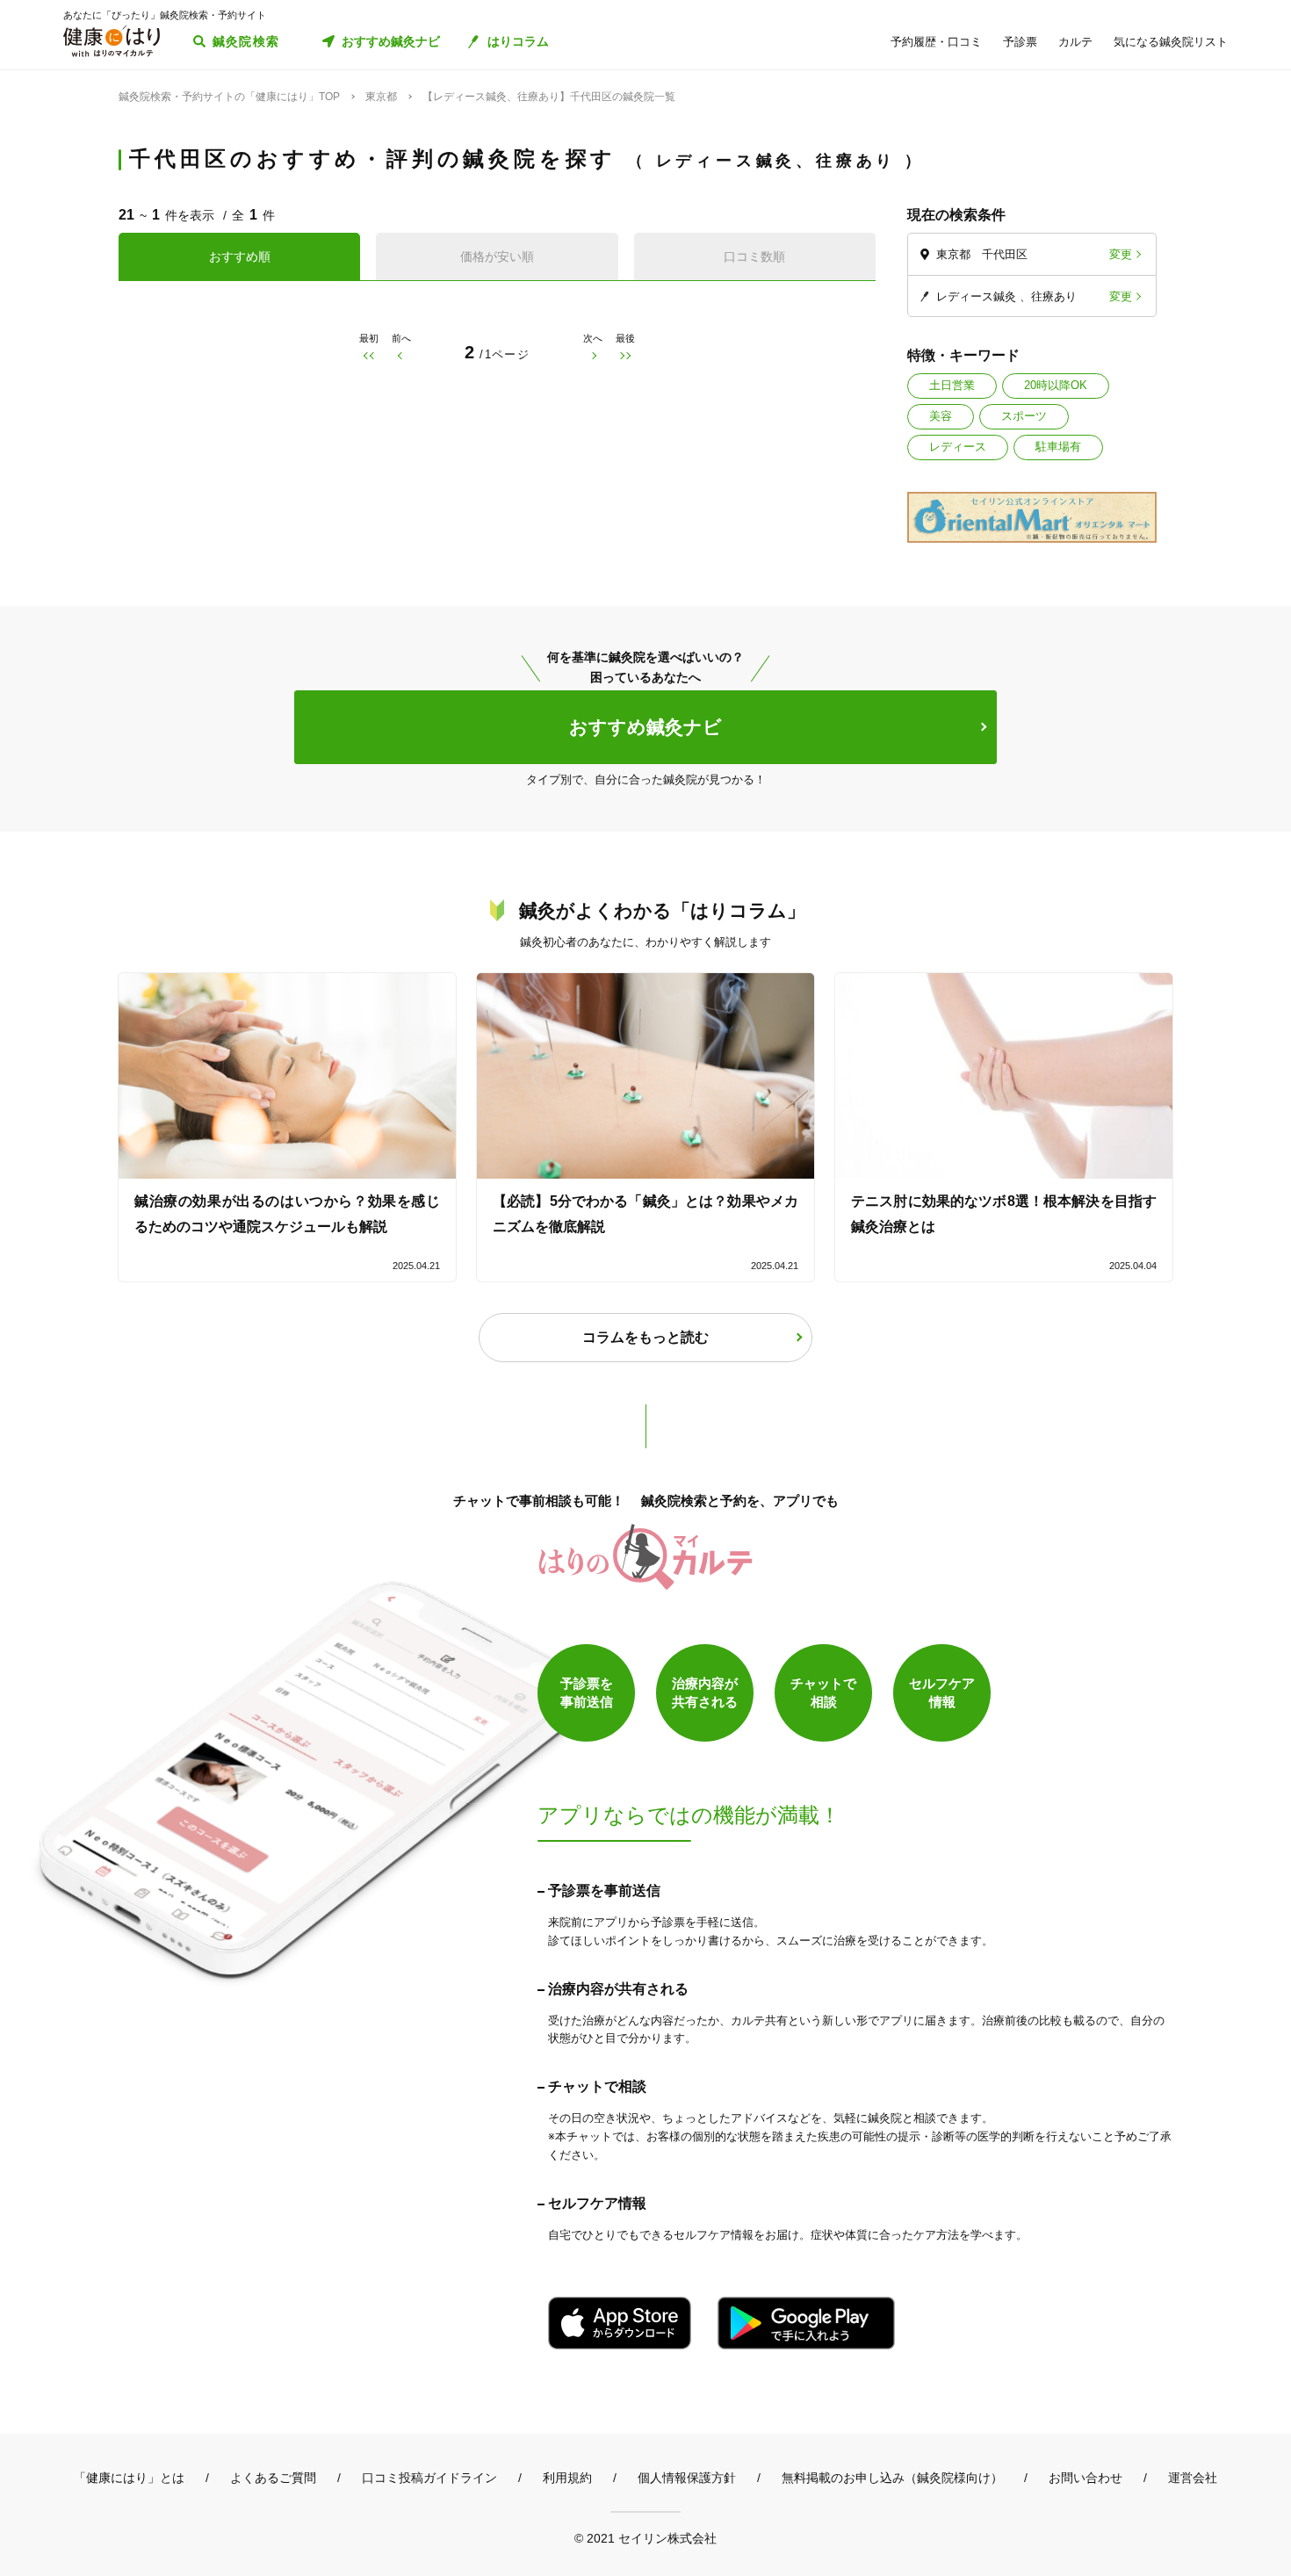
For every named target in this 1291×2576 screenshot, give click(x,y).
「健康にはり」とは (129, 2478)
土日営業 (952, 385)
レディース (958, 447)
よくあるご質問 (273, 2478)
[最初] (368, 355)
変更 (1121, 254)
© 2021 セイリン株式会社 (645, 2538)
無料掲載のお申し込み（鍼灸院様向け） (892, 2478)
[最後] (626, 355)
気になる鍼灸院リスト (1171, 42)
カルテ (1075, 42)
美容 (941, 416)
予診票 (1020, 42)
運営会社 (1193, 2478)
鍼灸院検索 (246, 41)
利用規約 (567, 2478)
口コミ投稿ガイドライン (429, 2478)
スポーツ (1024, 416)
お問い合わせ (1085, 2478)
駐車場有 (1058, 447)
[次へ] (593, 355)
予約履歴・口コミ (936, 42)
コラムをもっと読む (645, 1337)
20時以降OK (1056, 385)
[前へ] (401, 355)
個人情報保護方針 (687, 2478)
